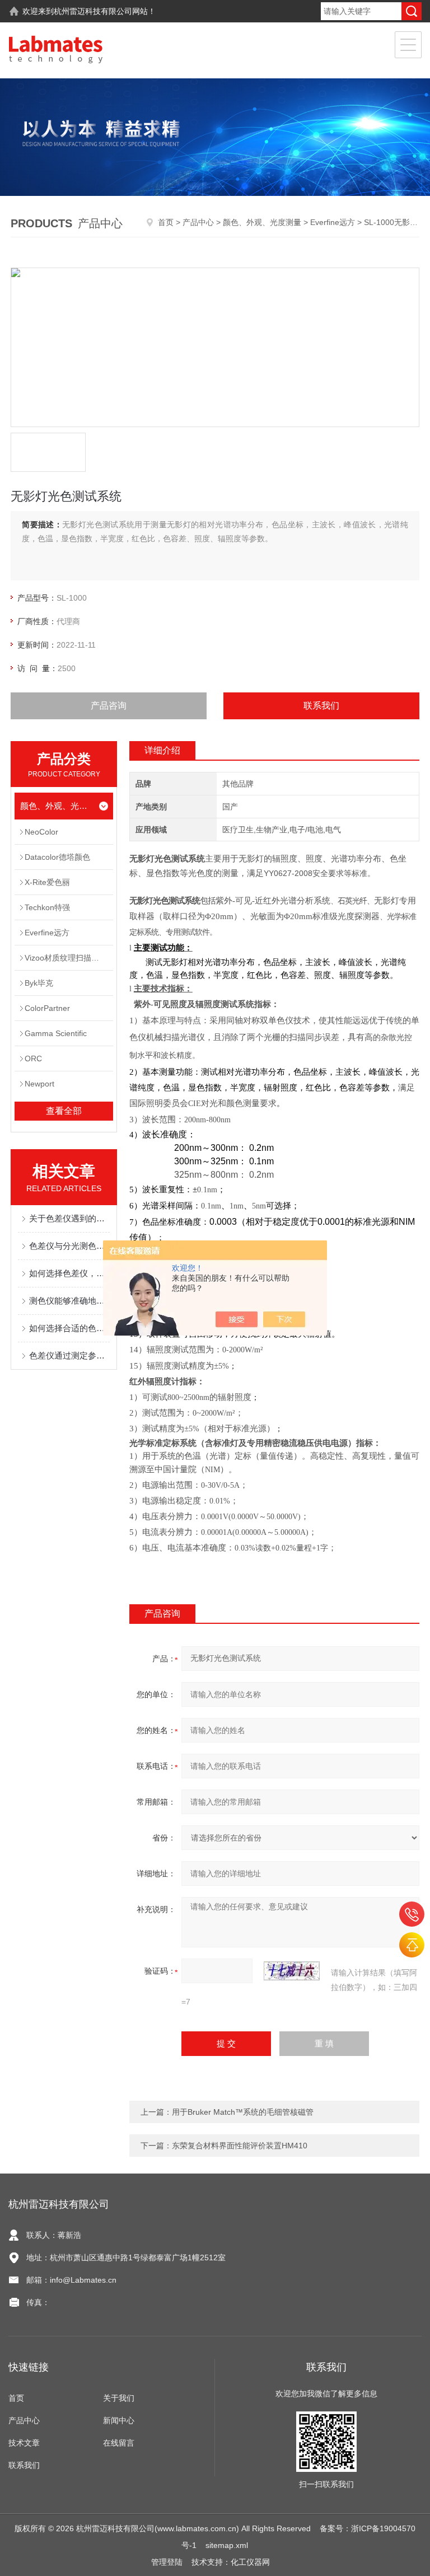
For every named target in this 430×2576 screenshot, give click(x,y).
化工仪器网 (250, 2562)
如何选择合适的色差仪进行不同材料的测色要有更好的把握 (69, 1328)
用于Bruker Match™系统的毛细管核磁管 (243, 2112)
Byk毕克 (39, 983)
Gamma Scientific (56, 1033)
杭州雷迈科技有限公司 (93, 11)
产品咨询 (109, 706)
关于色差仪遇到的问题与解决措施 (69, 1218)
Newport (39, 1084)
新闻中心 (119, 2420)
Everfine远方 (333, 222)
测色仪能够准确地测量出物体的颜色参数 (69, 1301)
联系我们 (321, 706)
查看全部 (64, 1111)
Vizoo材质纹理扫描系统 (66, 958)
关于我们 (119, 2398)
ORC (33, 1058)
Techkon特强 (47, 907)
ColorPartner (47, 1008)
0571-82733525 (412, 1914)
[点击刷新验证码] (292, 1971)
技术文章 (24, 2443)
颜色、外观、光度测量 (262, 222)
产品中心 (198, 222)
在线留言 (119, 2443)
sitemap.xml (227, 2545)
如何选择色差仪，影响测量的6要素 (69, 1273)
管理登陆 (167, 2562)
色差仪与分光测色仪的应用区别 (69, 1246)
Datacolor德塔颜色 (57, 857)
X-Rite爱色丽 (47, 882)
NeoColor (41, 832)
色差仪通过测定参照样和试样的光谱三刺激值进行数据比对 (69, 1355)
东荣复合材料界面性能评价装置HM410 (240, 2146)
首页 (166, 222)
